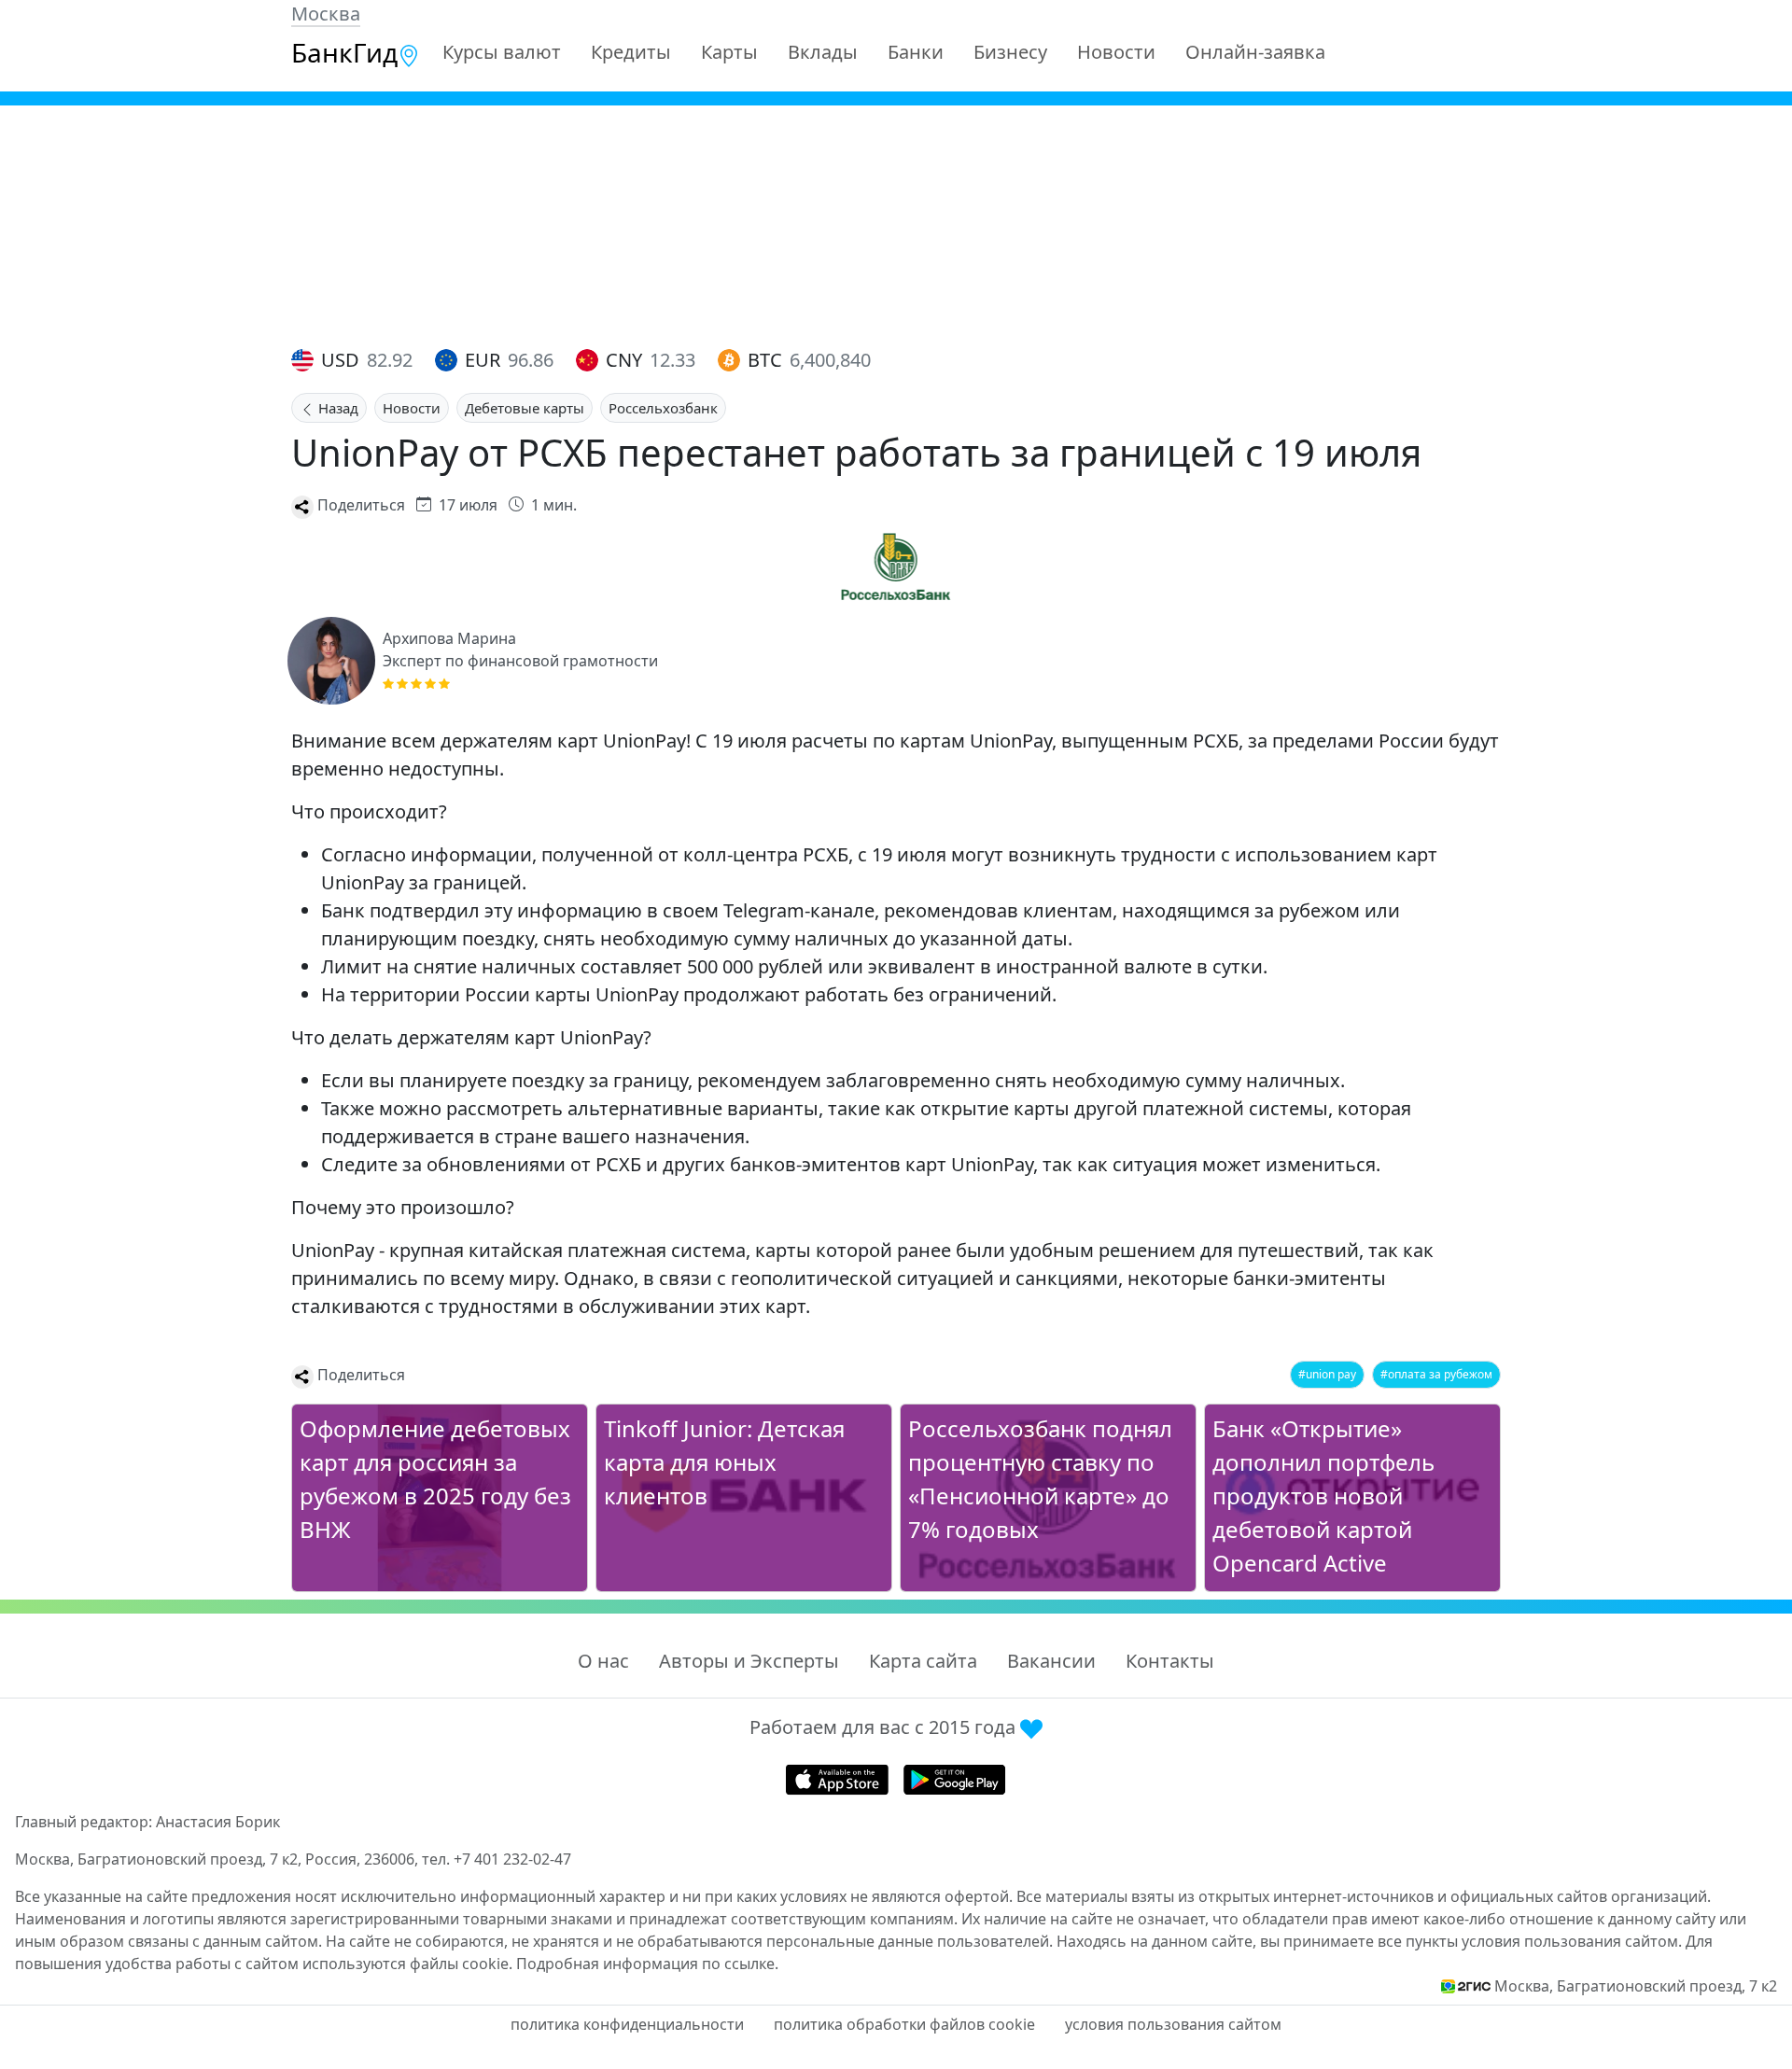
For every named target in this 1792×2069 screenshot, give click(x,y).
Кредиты (631, 52)
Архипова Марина (449, 638)
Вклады (823, 52)
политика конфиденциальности (627, 2024)
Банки (916, 52)
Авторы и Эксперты (749, 1661)
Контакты (1170, 1661)
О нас (603, 1661)
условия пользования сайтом (1173, 2024)
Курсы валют (502, 52)
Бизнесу (1010, 52)
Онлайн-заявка (1255, 52)
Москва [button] (326, 14)
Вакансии (1051, 1661)
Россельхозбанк (663, 408)
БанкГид (344, 52)
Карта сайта (923, 1661)
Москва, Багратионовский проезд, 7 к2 (1636, 1986)
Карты (729, 52)
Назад (336, 408)
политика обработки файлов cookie (904, 2024)
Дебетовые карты (525, 408)
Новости (1116, 52)
